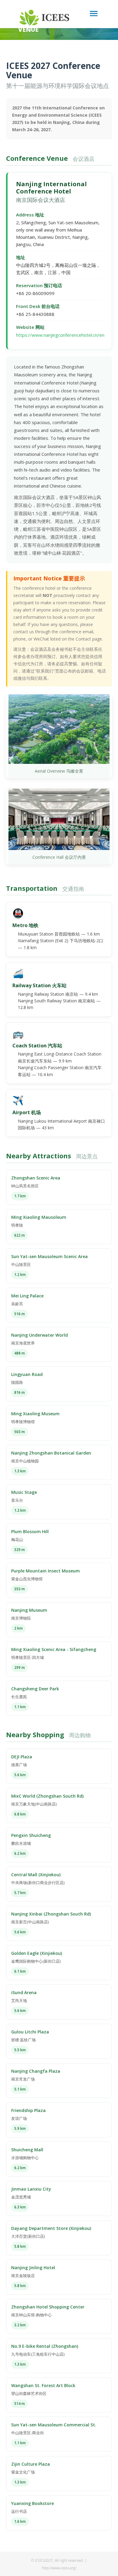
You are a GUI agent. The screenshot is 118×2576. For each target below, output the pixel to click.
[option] (59, 31)
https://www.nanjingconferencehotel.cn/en (60, 335)
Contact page (89, 639)
